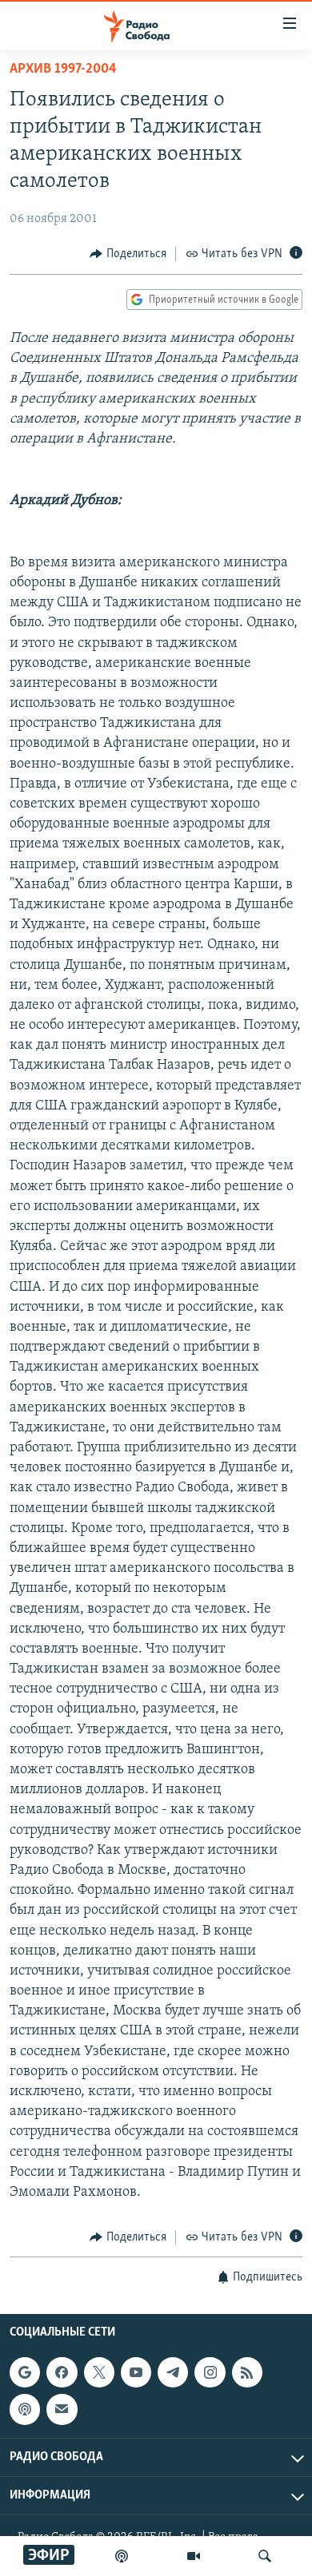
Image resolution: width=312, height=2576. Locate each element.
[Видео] (194, 2556)
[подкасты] (122, 2556)
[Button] (128, 254)
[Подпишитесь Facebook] (62, 2372)
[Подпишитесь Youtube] (136, 2372)
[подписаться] (62, 2409)
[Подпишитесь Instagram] (210, 2372)
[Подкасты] (25, 2409)
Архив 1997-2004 (63, 69)
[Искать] (265, 2556)
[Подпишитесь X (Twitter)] (99, 2372)
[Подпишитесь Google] (25, 2372)
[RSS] (247, 2372)
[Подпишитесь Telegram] (173, 2372)
